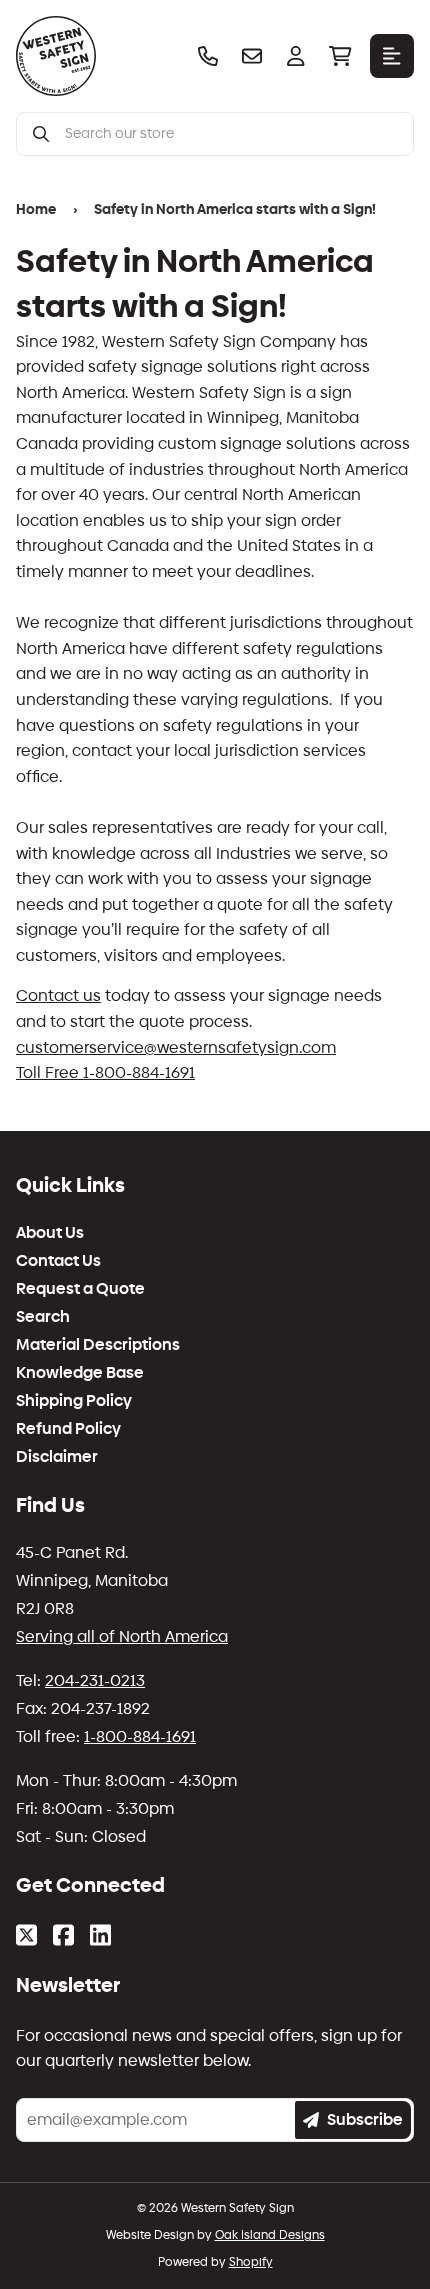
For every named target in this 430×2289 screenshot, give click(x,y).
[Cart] (340, 56)
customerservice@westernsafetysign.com (176, 1047)
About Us (50, 1233)
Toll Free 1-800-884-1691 (105, 1072)
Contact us (58, 995)
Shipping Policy (74, 1401)
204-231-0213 (95, 1680)
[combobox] (231, 134)
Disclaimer (57, 1457)
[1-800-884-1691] (208, 56)
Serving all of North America (122, 1636)
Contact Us (58, 1261)
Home (36, 209)
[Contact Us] (252, 56)
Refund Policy (68, 1429)
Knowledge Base (80, 1373)
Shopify (251, 2262)
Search (43, 1317)
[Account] (296, 56)
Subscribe (365, 2119)
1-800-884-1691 (140, 1736)
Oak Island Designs (270, 2235)
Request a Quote (80, 1289)
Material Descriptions (98, 1345)
